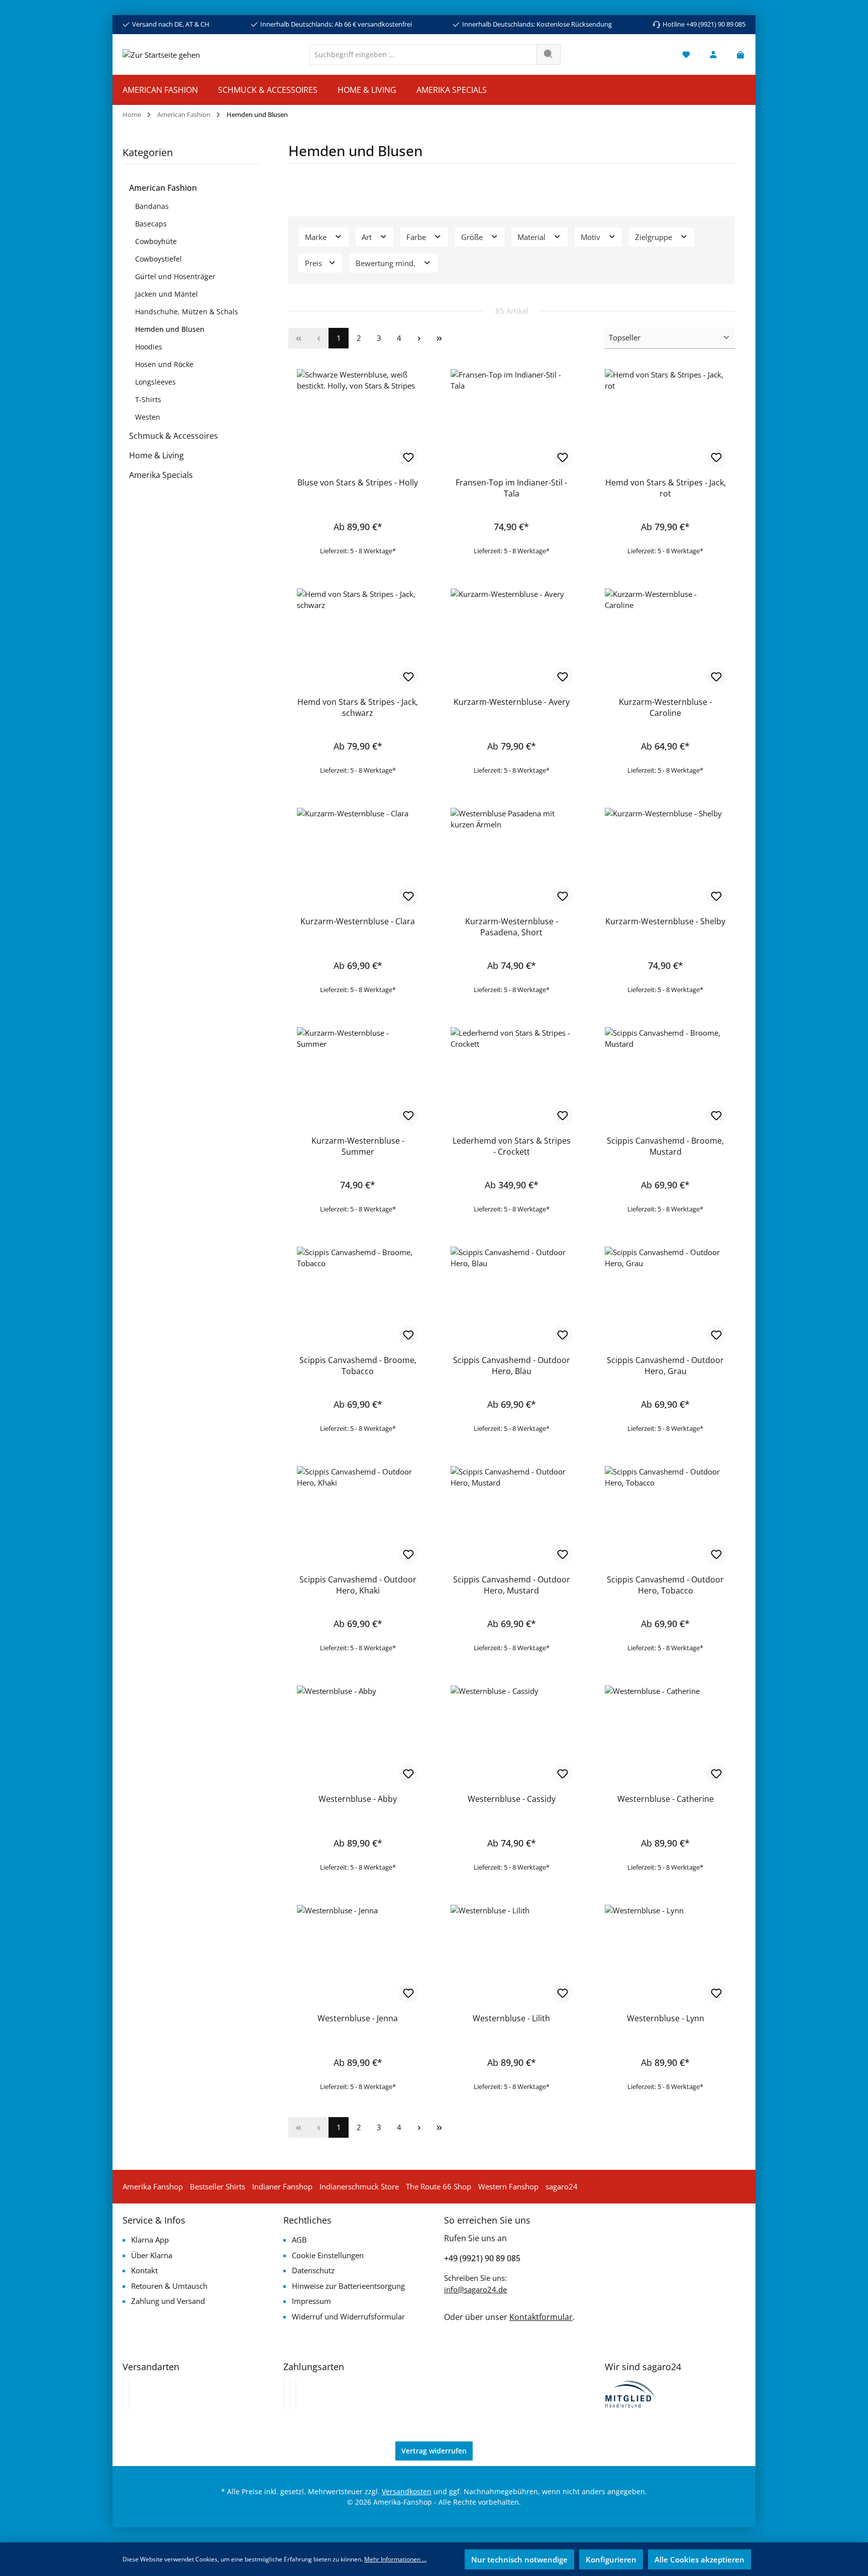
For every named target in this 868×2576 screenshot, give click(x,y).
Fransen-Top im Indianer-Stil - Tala (511, 488)
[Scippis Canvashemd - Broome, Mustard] (666, 1077)
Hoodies (149, 347)
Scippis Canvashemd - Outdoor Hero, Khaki (358, 1585)
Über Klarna (152, 2255)
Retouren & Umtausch (169, 2286)
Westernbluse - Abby (358, 1799)
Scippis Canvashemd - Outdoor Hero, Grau (665, 1366)
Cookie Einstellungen (328, 2255)
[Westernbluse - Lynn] (666, 1955)
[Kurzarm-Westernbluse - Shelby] (666, 858)
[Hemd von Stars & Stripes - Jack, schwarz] (358, 639)
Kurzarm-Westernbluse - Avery (512, 702)
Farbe (417, 237)
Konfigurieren (611, 2559)
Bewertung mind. (387, 263)
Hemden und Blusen (170, 329)
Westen (148, 417)
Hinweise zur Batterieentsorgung (348, 2286)
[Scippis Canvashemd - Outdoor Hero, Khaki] (358, 1516)
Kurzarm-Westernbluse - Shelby (665, 921)
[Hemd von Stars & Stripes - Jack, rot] (666, 419)
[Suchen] (549, 54)
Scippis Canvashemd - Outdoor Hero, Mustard (512, 1585)
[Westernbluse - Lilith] (511, 1955)
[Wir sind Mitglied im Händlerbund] (630, 2393)
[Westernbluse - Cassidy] (511, 1736)
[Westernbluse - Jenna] (358, 1955)
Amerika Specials (161, 475)
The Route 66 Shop (439, 2186)
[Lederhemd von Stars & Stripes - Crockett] (511, 1077)
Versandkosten (407, 2491)
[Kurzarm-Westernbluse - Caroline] (666, 639)
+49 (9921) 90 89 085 (482, 2258)
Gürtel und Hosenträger (175, 276)
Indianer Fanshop (282, 2186)
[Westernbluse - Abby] (358, 1736)
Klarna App (150, 2240)
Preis (314, 263)
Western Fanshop (508, 2186)
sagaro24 (562, 2186)
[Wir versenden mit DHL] (123, 2394)
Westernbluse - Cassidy (512, 1799)
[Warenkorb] (737, 54)
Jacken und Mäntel (167, 294)
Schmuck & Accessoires (174, 436)
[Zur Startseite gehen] (161, 54)
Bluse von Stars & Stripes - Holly (358, 482)
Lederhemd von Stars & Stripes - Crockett (512, 1146)
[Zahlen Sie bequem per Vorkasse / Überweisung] (290, 2394)
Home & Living (156, 455)
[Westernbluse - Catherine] (666, 1736)
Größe (473, 237)
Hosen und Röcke (164, 364)
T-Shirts (148, 399)
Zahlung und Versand (168, 2301)
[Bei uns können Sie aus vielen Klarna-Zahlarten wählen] (284, 2394)
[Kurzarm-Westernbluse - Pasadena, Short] (511, 858)
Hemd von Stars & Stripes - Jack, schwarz (358, 707)
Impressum (311, 2301)
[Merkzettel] (686, 54)
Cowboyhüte (156, 241)
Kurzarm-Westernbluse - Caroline (665, 707)
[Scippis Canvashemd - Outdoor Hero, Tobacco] (666, 1516)
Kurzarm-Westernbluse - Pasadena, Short (512, 927)
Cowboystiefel (158, 259)
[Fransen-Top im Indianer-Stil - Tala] (511, 419)
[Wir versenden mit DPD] (129, 2394)
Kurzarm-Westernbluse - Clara (358, 921)
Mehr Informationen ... (395, 2559)
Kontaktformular (541, 2317)
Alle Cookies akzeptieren (699, 2559)
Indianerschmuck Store (359, 2186)
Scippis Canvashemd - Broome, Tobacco (358, 1366)
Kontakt (144, 2270)
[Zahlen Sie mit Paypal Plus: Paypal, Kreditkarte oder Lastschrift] (296, 2394)
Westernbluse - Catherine (666, 1799)
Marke (317, 237)
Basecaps (151, 224)
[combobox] (423, 54)
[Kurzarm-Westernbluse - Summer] (358, 1077)
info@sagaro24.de (475, 2289)
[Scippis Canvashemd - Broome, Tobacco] (358, 1297)
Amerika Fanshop (153, 2186)
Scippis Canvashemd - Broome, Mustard (665, 1146)
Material (532, 237)
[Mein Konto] (713, 54)
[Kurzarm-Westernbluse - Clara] (358, 858)
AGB (299, 2240)
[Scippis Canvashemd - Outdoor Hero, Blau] (511, 1297)
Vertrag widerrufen (434, 2451)
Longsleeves (155, 382)
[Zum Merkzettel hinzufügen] (408, 457)
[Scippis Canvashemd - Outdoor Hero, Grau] (666, 1297)
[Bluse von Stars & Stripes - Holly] (358, 419)
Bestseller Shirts (218, 2186)
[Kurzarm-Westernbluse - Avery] (511, 639)
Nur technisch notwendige (519, 2559)
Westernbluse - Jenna (358, 2018)
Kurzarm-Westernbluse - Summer (358, 1146)
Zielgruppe (655, 237)
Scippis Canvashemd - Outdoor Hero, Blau (512, 1366)
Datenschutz (313, 2270)
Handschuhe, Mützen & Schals (187, 312)
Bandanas (152, 206)
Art (368, 237)
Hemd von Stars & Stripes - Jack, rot (666, 488)
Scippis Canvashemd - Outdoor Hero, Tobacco (665, 1585)
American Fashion (163, 188)
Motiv (591, 237)
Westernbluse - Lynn (666, 2018)
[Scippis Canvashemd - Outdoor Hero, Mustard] (511, 1516)
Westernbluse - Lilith (511, 2018)
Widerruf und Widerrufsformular (348, 2316)
